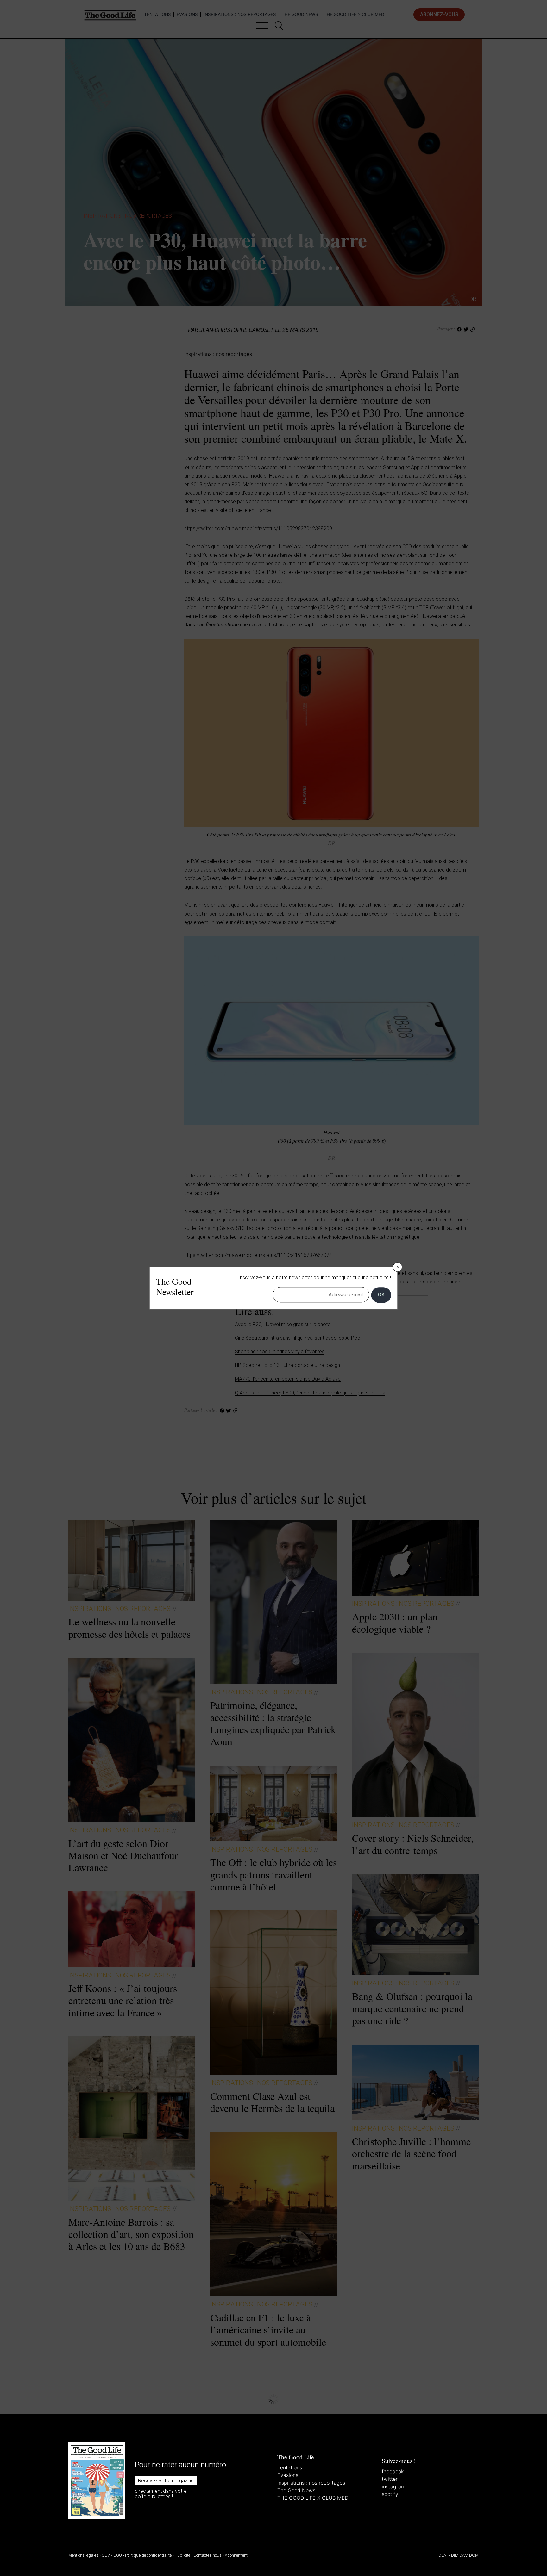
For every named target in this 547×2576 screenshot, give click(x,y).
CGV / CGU (112, 2555)
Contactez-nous (207, 2555)
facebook (393, 2471)
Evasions (288, 2475)
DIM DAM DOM (465, 2555)
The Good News (296, 2490)
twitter (390, 2479)
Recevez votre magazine (166, 2481)
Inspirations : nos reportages (311, 2483)
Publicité (182, 2555)
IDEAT (443, 2555)
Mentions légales (83, 2555)
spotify (390, 2494)
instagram (394, 2486)
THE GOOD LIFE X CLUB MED (313, 2498)
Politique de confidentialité (148, 2555)
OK (381, 1295)
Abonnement (236, 2555)
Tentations (290, 2467)
